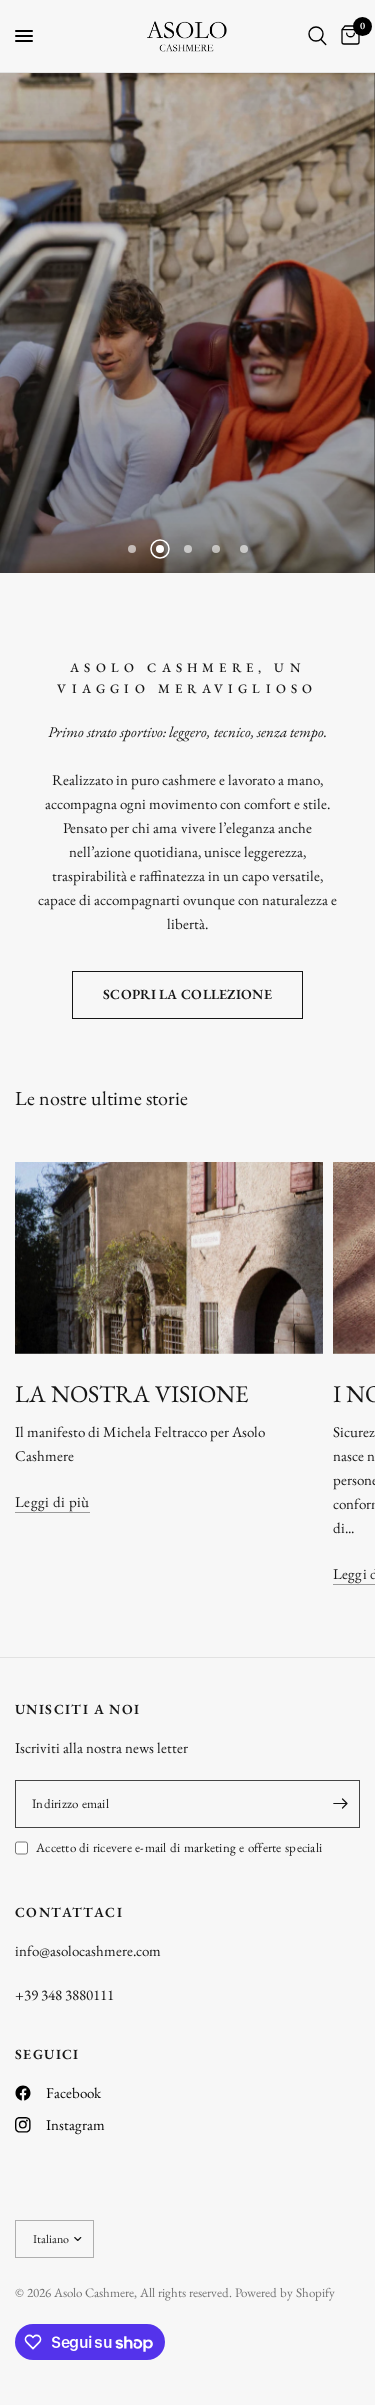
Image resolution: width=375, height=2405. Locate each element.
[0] (347, 36)
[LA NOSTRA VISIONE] (169, 1258)
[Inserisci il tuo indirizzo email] (340, 1804)
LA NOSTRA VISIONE (132, 1393)
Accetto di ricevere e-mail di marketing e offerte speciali (179, 1847)
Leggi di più (52, 1501)
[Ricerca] (317, 36)
